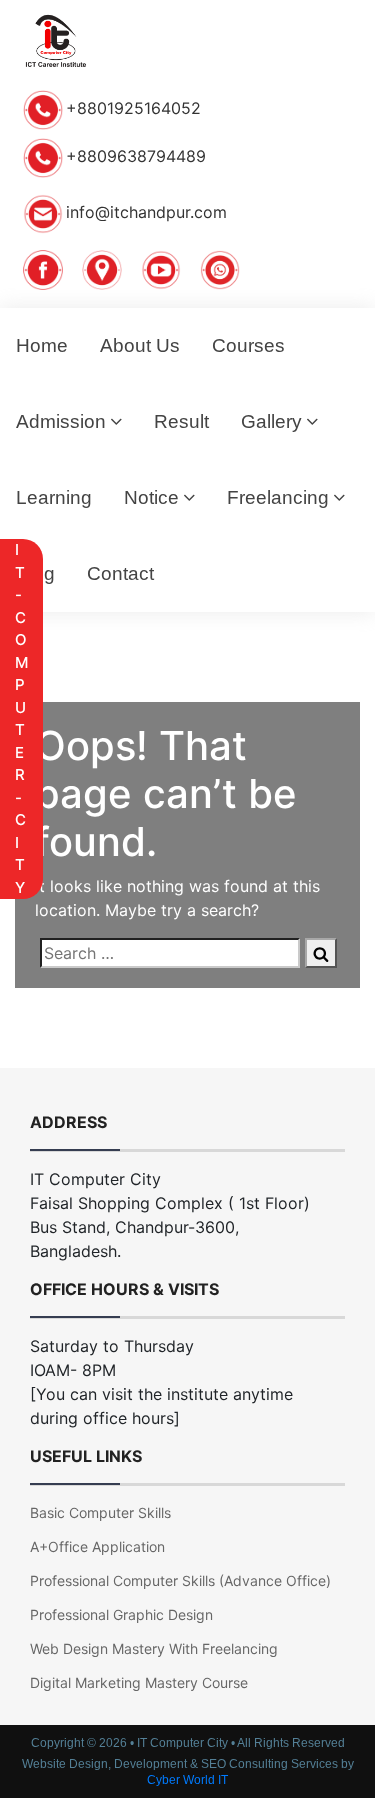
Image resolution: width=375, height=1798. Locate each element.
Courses (248, 345)
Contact (120, 573)
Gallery (271, 421)
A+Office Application (97, 1546)
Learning (54, 497)
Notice (151, 497)
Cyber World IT (187, 1780)
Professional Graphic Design (121, 1614)
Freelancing (278, 497)
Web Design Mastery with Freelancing (154, 1648)
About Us (140, 345)
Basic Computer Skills (100, 1512)
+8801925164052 (133, 108)
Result (181, 421)
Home (42, 345)
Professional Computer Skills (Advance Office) (180, 1580)
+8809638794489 (136, 156)
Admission (61, 421)
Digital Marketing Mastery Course (139, 1682)
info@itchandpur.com (146, 212)
